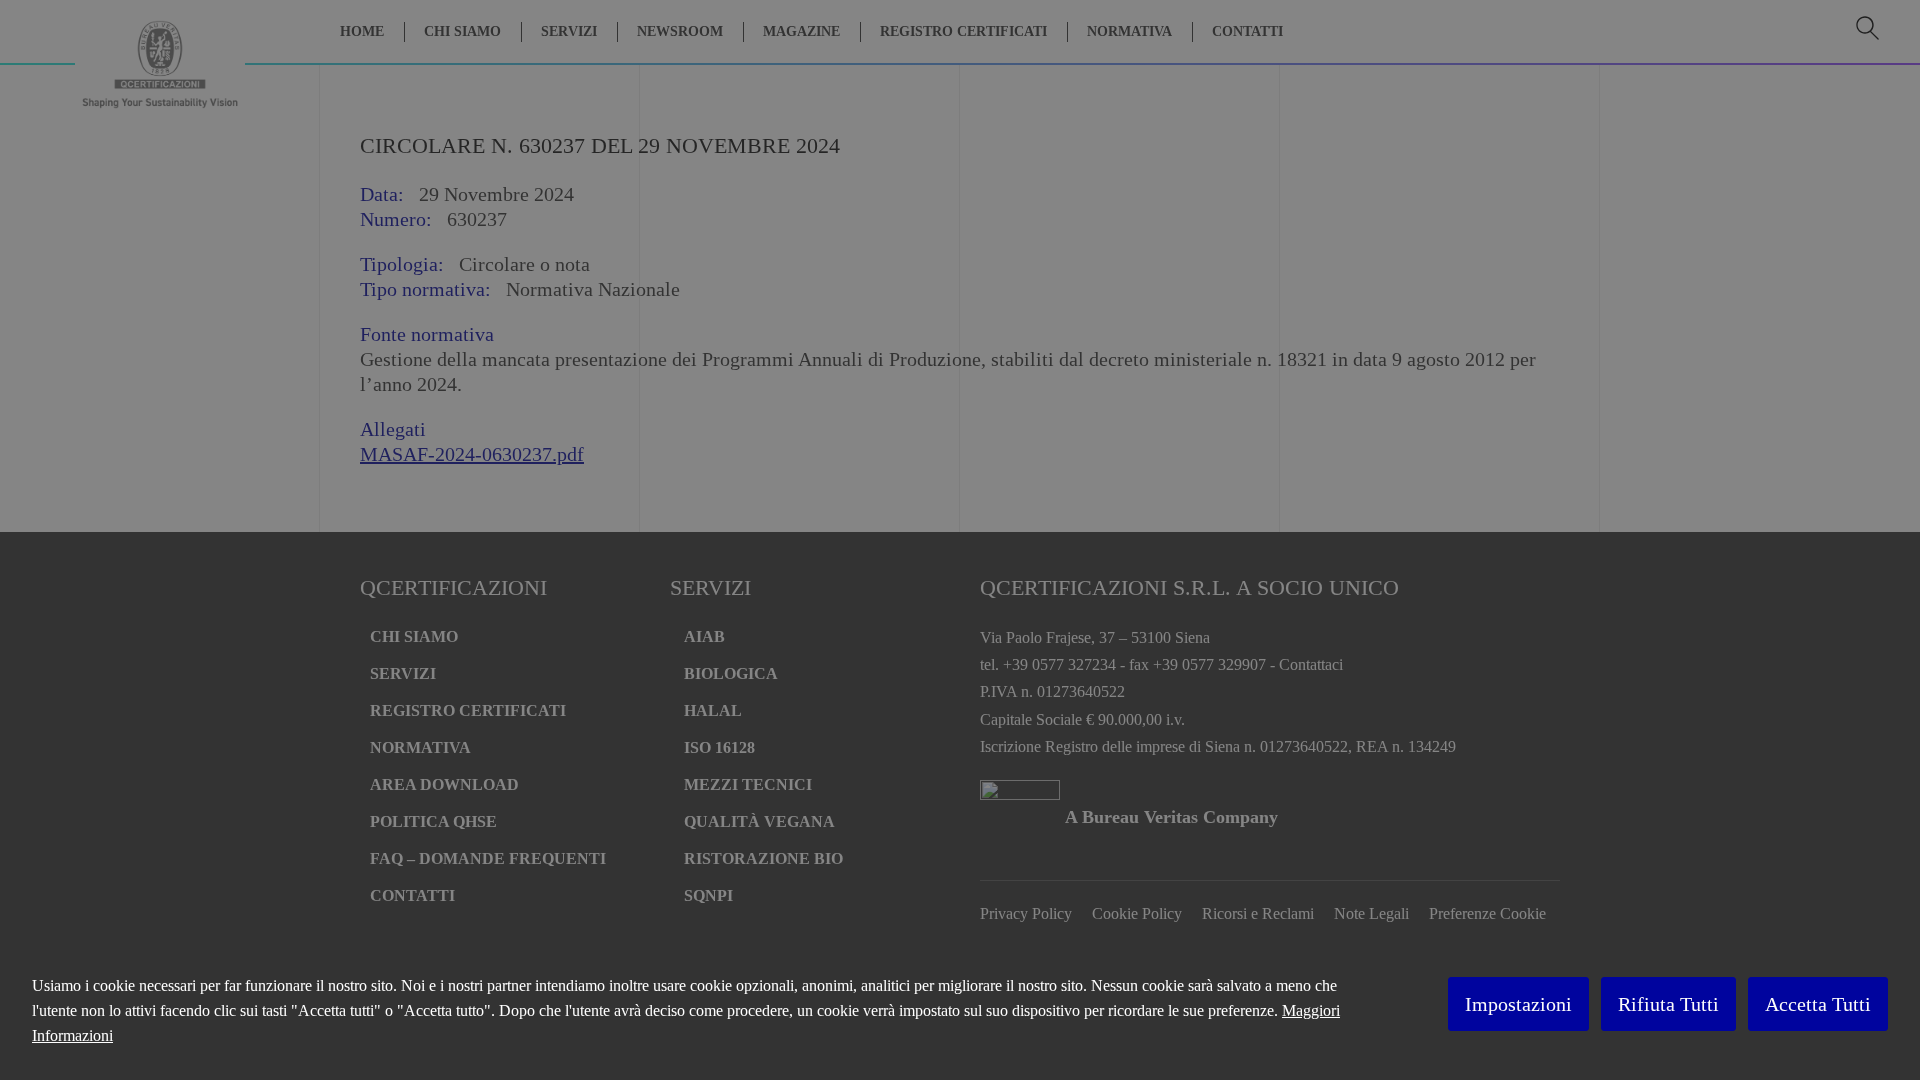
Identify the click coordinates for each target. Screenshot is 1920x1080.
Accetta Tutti (1818, 1004)
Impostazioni (1518, 1004)
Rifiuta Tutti (1668, 1004)
